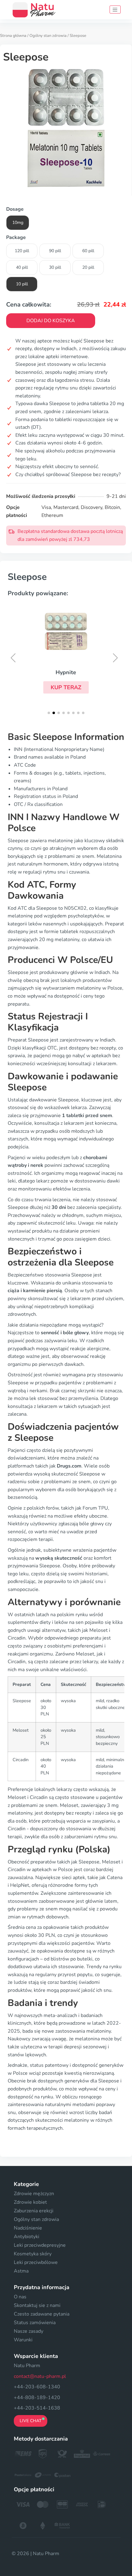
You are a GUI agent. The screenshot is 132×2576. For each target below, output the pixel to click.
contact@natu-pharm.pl (40, 2376)
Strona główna (13, 36)
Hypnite (66, 672)
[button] (66, 687)
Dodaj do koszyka (51, 321)
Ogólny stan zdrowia (48, 36)
